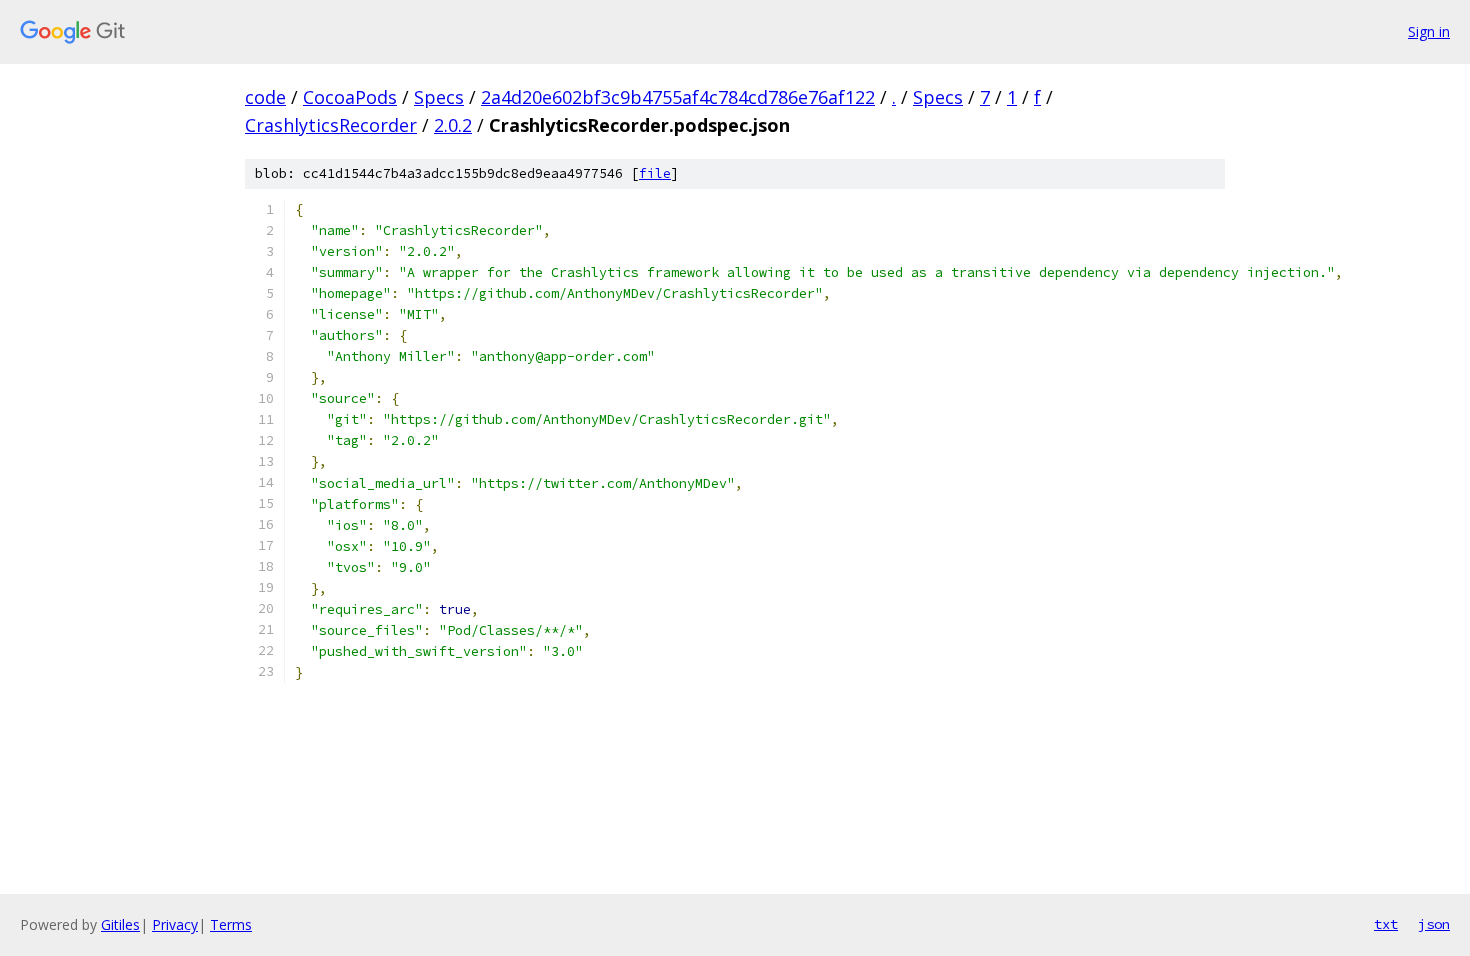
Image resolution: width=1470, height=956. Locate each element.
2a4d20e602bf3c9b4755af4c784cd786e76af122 (678, 97)
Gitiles (120, 924)
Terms (231, 924)
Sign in (1429, 31)
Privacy (175, 924)
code (265, 97)
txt (1386, 924)
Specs (439, 97)
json (1434, 924)
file (655, 173)
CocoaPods (350, 97)
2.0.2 (453, 125)
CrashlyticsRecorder (331, 125)
